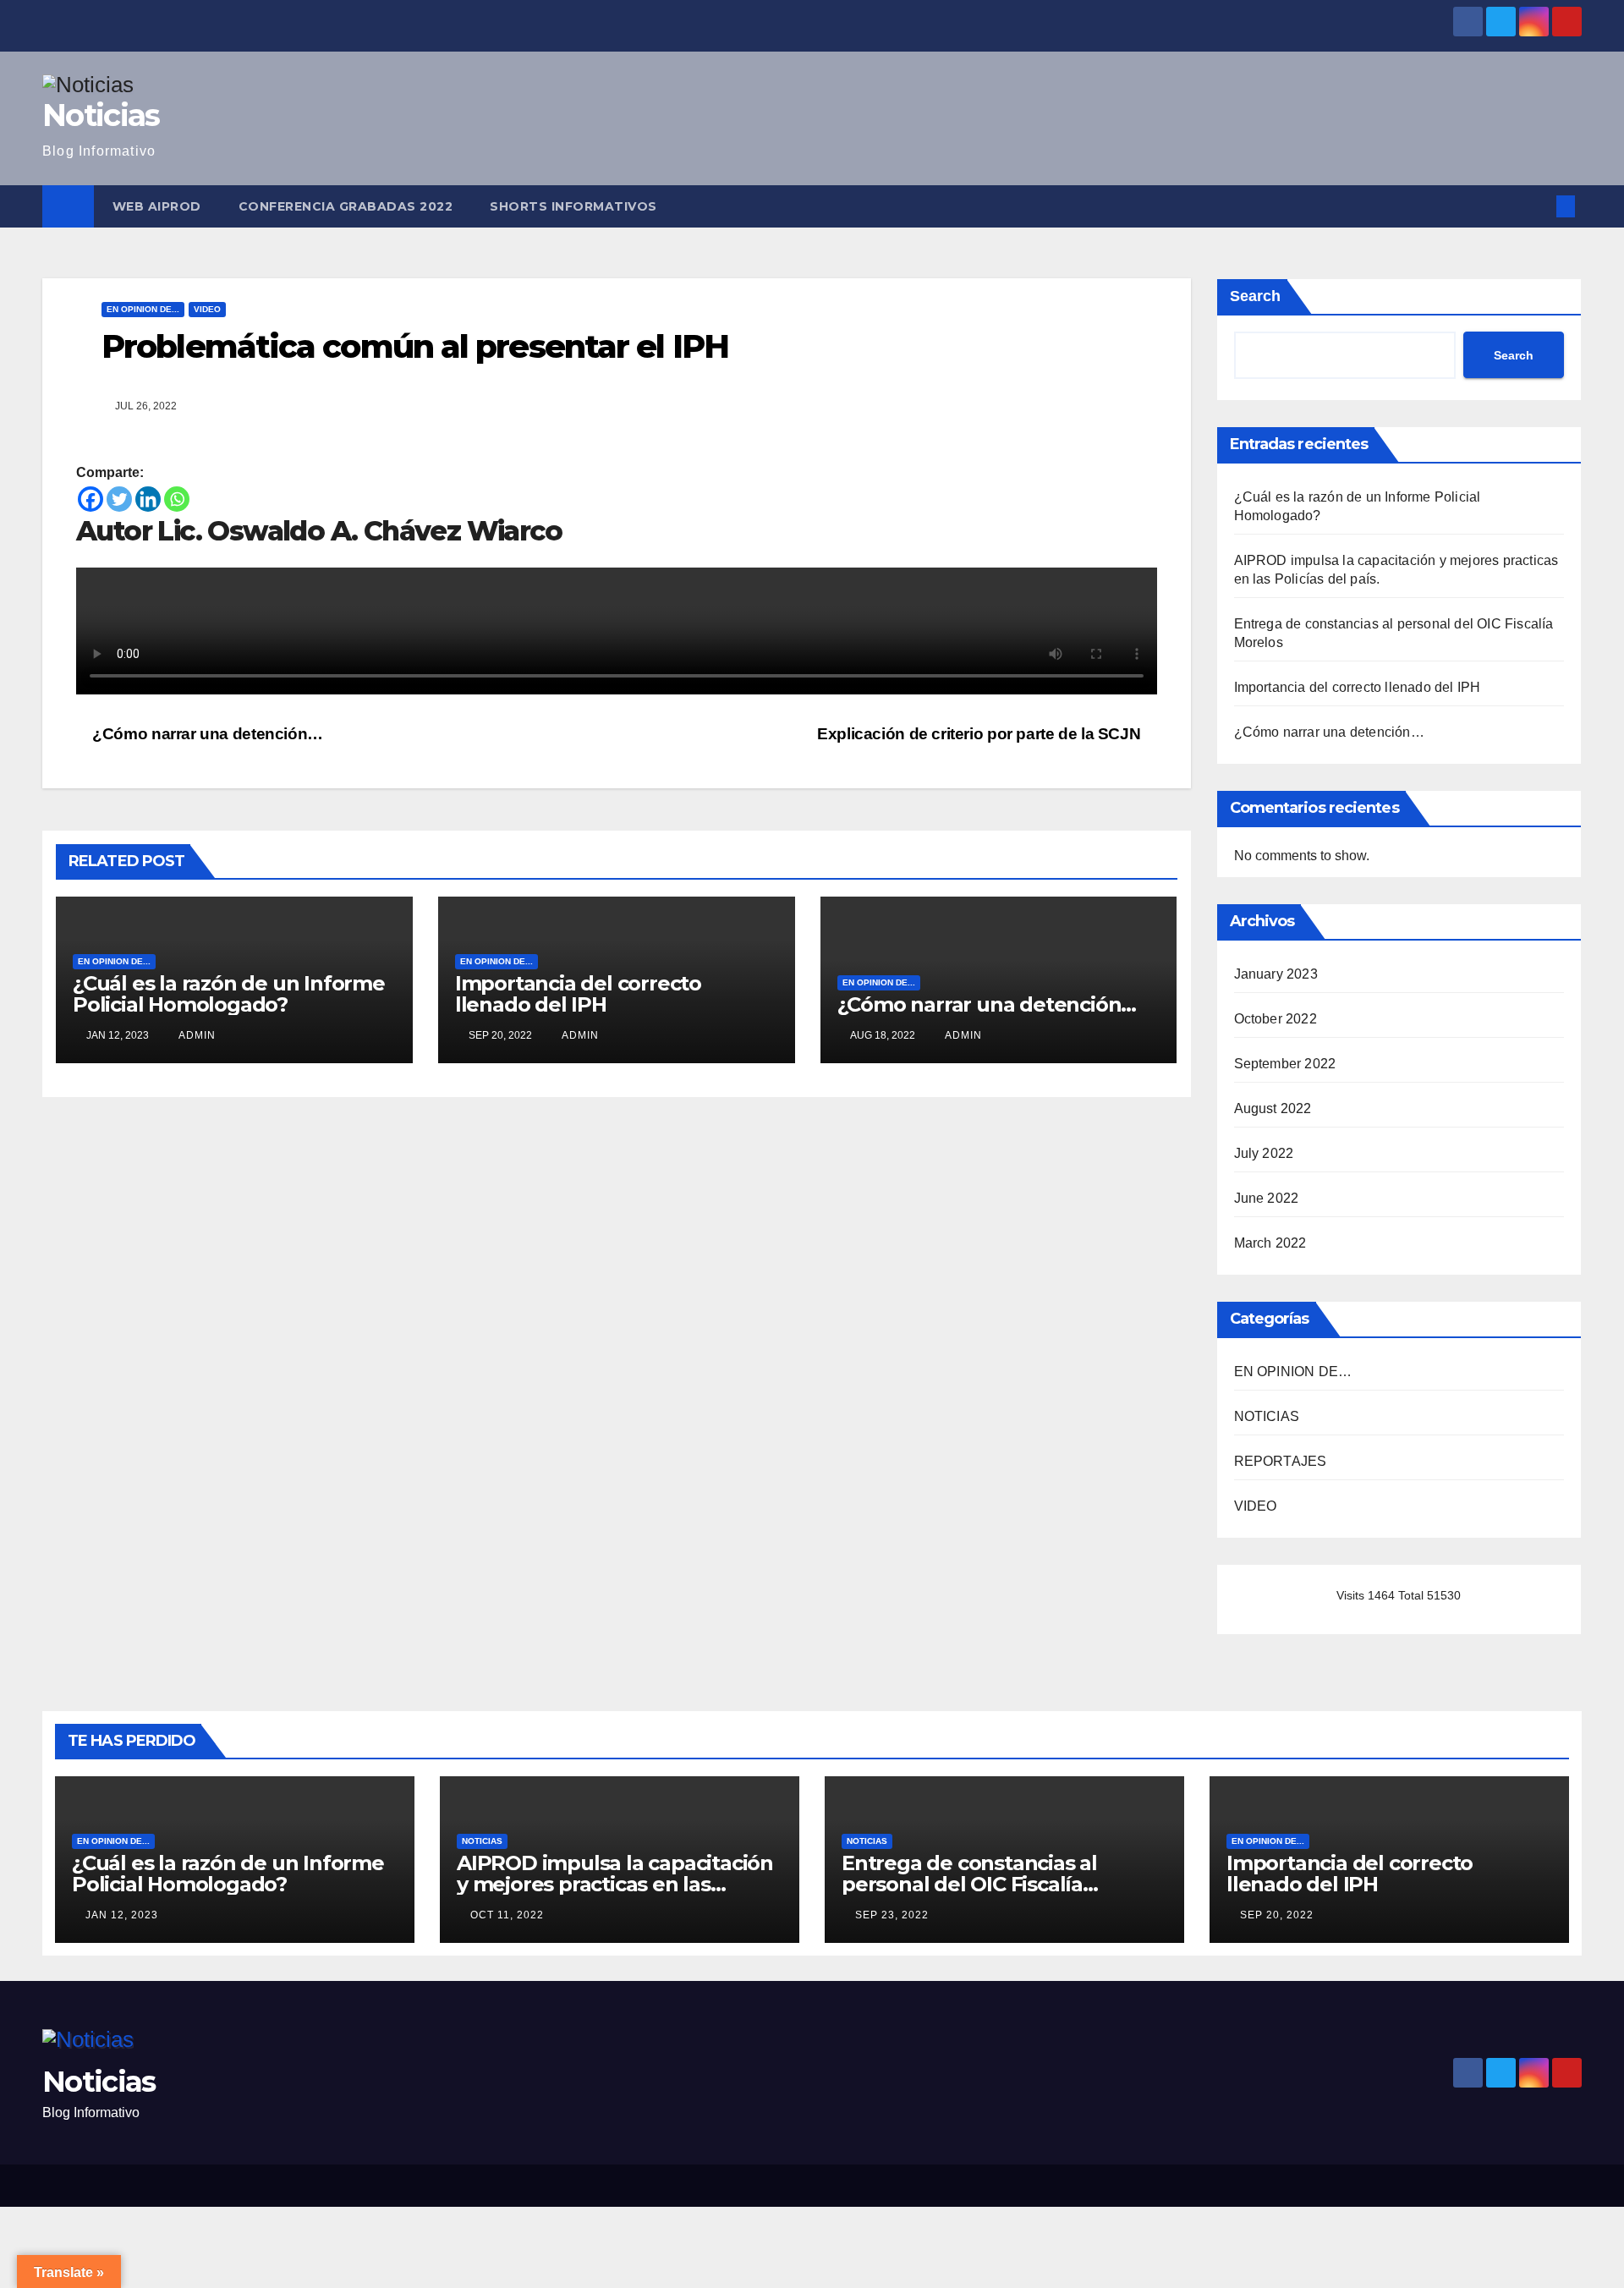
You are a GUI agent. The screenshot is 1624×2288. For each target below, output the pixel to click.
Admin (196, 1035)
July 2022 (1264, 1153)
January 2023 (1276, 974)
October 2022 (1276, 1019)
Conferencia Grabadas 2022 (346, 206)
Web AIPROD (157, 206)
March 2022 (1270, 1243)
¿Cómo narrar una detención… (206, 734)
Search (1255, 296)
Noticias (101, 115)
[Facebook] (91, 499)
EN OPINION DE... (143, 309)
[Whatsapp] (177, 499)
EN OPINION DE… (1293, 1372)
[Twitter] (119, 499)
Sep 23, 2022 (892, 1915)
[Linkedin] (148, 499)
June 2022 (1267, 1198)
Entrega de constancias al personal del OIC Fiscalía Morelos (969, 1884)
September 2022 (1285, 1064)
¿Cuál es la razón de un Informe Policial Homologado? (229, 994)
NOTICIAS (1267, 1416)
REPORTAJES (1281, 1461)
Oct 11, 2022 (507, 1915)
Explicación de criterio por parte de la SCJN (981, 734)
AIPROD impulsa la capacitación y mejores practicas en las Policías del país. (615, 1884)
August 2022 (1273, 1108)
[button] (1538, 206)
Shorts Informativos (573, 206)
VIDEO (207, 309)
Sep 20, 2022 (1277, 1915)
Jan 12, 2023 (122, 1915)
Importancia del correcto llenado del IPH (578, 994)
